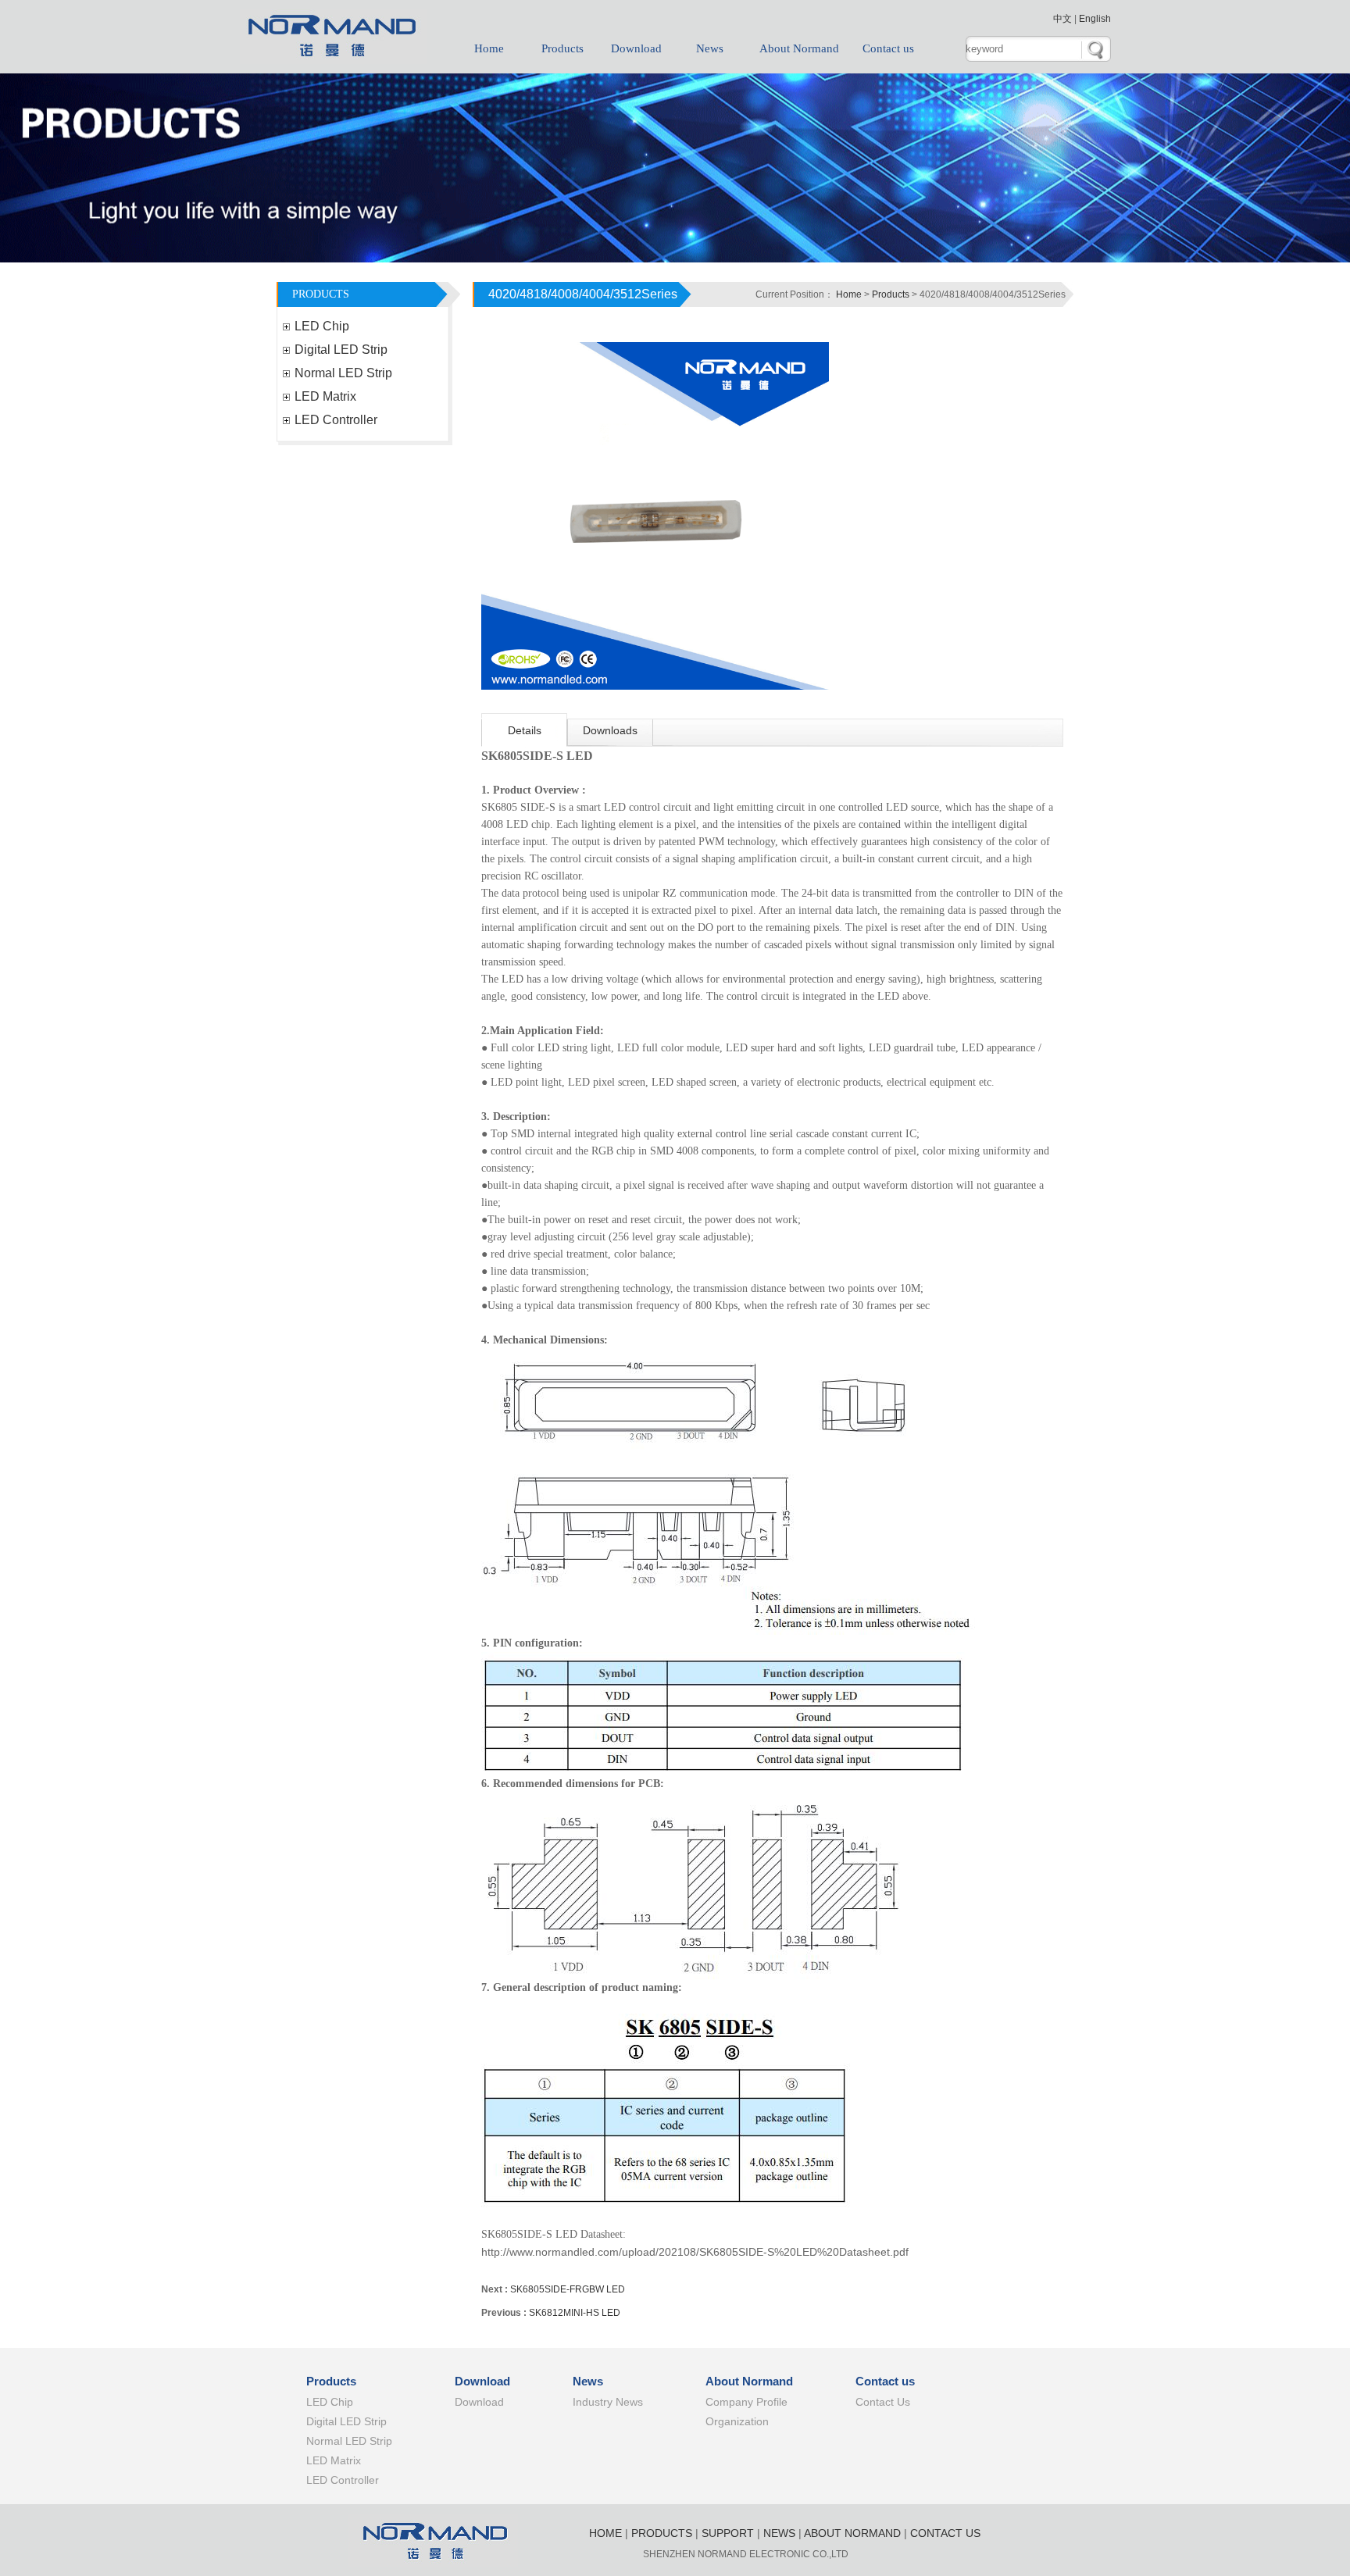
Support (728, 2533)
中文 (1062, 19)
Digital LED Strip (341, 350)
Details (525, 730)
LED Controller (336, 420)
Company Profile (746, 2402)
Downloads (610, 730)
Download (636, 48)
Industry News (608, 2402)
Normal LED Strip (343, 373)
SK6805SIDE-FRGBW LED (568, 2289)
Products (562, 48)
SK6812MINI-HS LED (575, 2313)
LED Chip (322, 326)
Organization (737, 2421)
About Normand (799, 48)
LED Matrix (325, 396)
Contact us (888, 48)
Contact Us (883, 2402)
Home (489, 48)
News (710, 48)
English (1095, 19)
